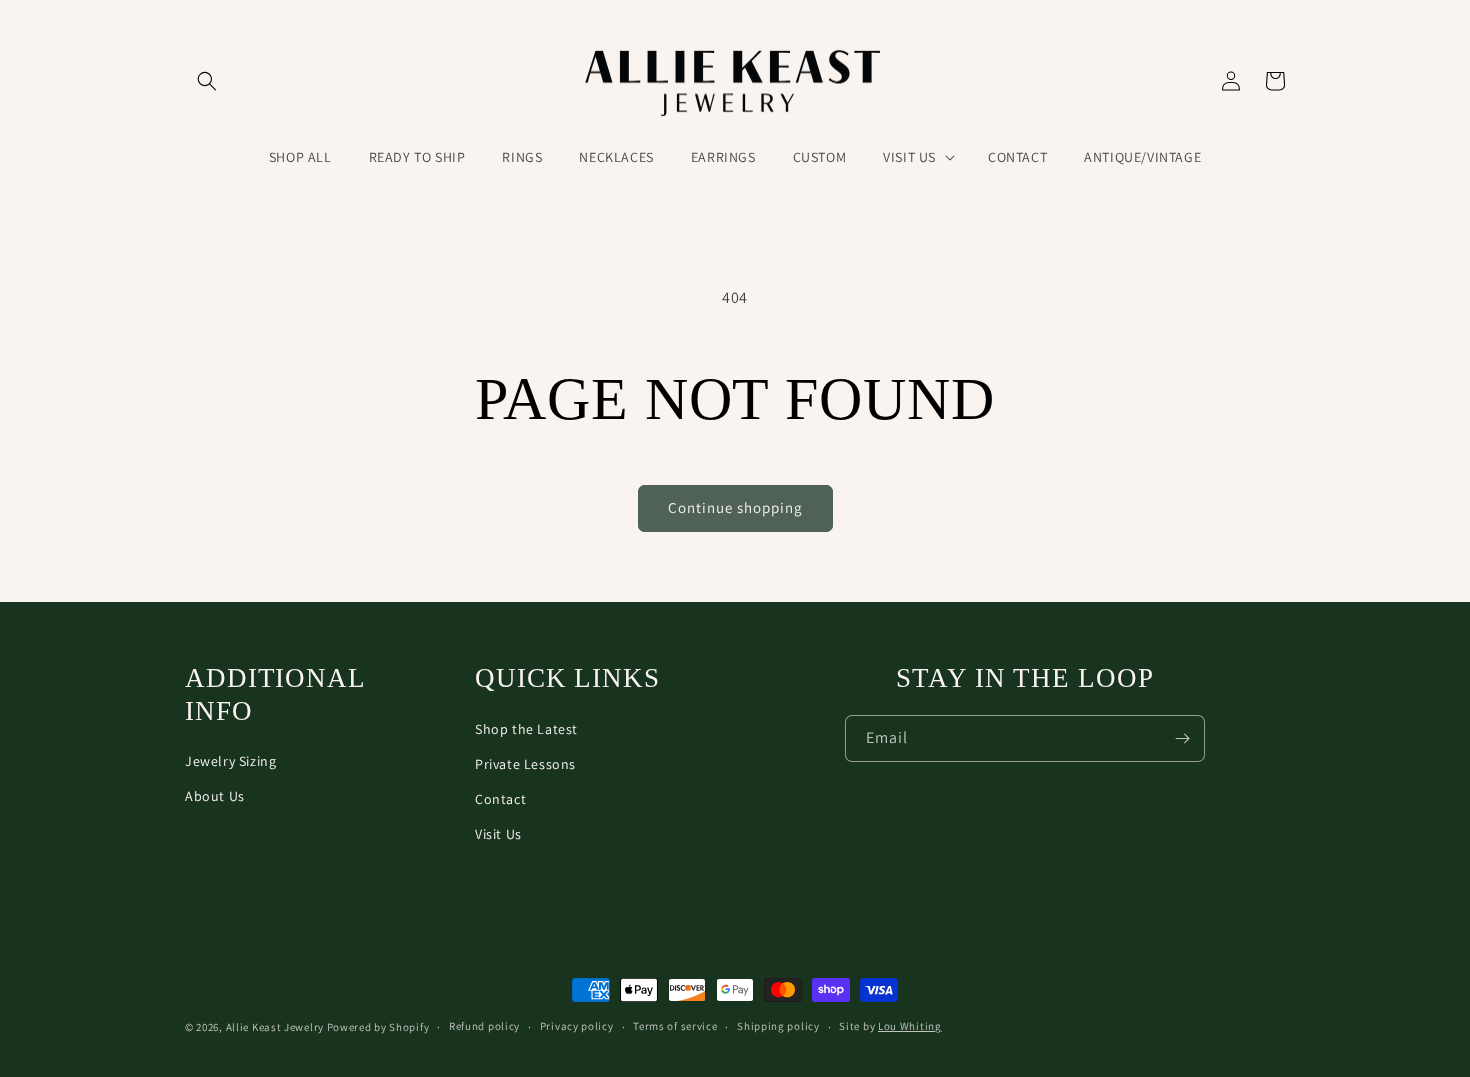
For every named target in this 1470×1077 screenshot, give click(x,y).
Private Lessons (525, 764)
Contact (500, 799)
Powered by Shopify (378, 1027)
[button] (207, 81)
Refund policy (484, 1026)
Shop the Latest (526, 729)
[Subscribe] (1182, 738)
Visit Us (498, 834)
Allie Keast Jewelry (275, 1027)
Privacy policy (577, 1026)
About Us (215, 796)
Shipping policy (778, 1026)
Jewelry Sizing (230, 761)
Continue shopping (735, 507)
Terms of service (675, 1026)
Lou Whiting (910, 1026)
